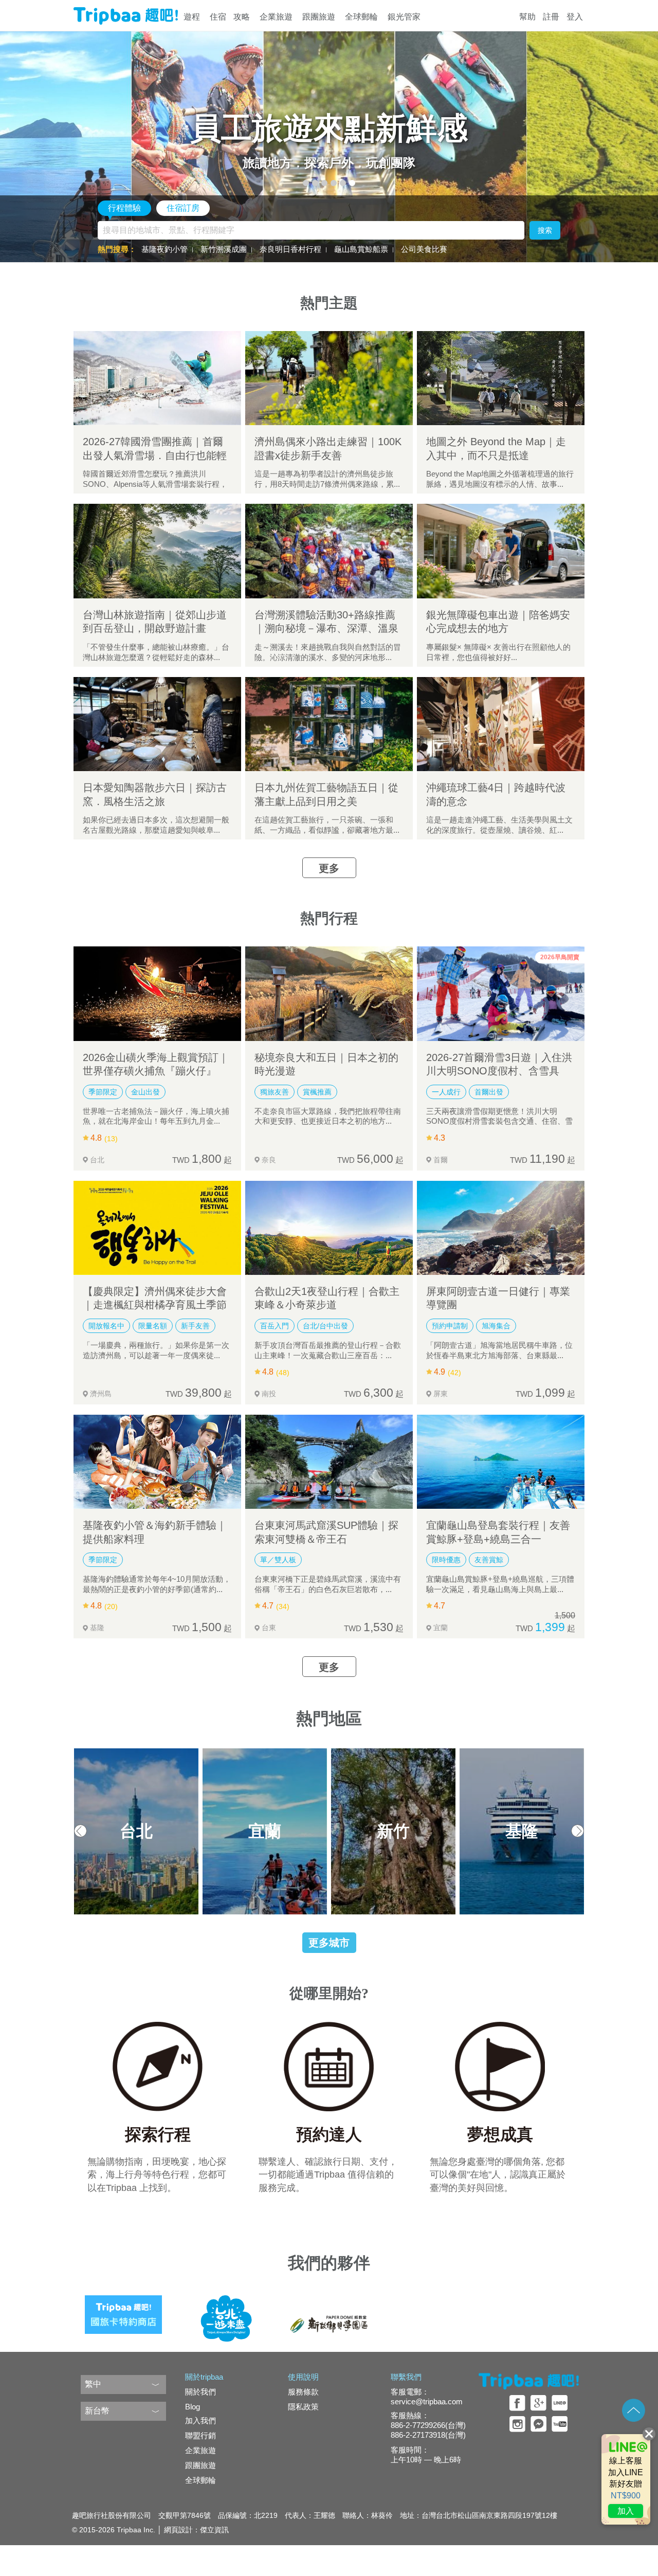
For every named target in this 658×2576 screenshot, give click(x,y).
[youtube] (560, 2424)
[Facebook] (517, 2403)
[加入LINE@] (626, 2479)
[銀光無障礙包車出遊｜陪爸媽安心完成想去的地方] (501, 551)
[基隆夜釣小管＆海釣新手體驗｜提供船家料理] (157, 1462)
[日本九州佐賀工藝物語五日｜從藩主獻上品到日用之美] (329, 724)
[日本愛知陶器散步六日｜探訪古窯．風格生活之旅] (157, 724)
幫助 (527, 17)
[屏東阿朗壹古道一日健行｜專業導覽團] (501, 1228)
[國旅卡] (123, 2311)
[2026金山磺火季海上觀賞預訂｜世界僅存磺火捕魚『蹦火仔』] (157, 993)
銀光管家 (404, 17)
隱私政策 (303, 2407)
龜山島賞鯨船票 (361, 249)
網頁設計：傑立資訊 (196, 2530)
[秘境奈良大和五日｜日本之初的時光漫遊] (329, 993)
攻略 (242, 17)
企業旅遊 (276, 17)
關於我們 (200, 2392)
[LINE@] (560, 2403)
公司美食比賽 (424, 249)
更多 (329, 868)
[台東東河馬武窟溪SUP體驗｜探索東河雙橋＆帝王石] (329, 1462)
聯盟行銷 (200, 2435)
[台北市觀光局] (226, 2311)
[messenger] (538, 2424)
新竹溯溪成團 (224, 249)
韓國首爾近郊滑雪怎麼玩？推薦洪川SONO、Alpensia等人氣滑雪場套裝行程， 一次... (155, 484)
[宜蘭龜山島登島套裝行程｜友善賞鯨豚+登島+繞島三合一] (501, 1462)
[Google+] (538, 2403)
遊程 (192, 17)
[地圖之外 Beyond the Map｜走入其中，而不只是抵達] (501, 378)
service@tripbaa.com (427, 2401)
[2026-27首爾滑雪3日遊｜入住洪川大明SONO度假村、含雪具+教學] (501, 993)
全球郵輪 (361, 17)
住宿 (218, 17)
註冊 (551, 17)
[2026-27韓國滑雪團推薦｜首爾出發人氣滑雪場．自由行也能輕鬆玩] (157, 378)
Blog (193, 2407)
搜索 (545, 230)
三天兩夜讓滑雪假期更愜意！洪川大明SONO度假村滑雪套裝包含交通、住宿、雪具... (499, 1121)
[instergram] (517, 2424)
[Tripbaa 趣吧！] (126, 16)
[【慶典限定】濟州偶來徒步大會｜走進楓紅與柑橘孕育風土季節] (157, 1228)
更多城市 (329, 1943)
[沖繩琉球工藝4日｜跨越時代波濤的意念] (501, 724)
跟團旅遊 (319, 17)
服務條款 (303, 2392)
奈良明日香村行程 (290, 249)
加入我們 (200, 2420)
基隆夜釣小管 (164, 249)
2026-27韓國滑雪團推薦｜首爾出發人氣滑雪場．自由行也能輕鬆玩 (155, 455)
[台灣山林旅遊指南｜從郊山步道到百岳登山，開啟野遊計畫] (157, 551)
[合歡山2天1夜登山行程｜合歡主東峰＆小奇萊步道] (329, 1228)
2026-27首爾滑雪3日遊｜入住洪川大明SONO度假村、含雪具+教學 (499, 1071)
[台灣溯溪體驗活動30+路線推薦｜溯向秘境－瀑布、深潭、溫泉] (329, 551)
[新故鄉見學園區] (329, 2311)
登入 (575, 17)
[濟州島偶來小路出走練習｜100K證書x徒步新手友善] (329, 378)
